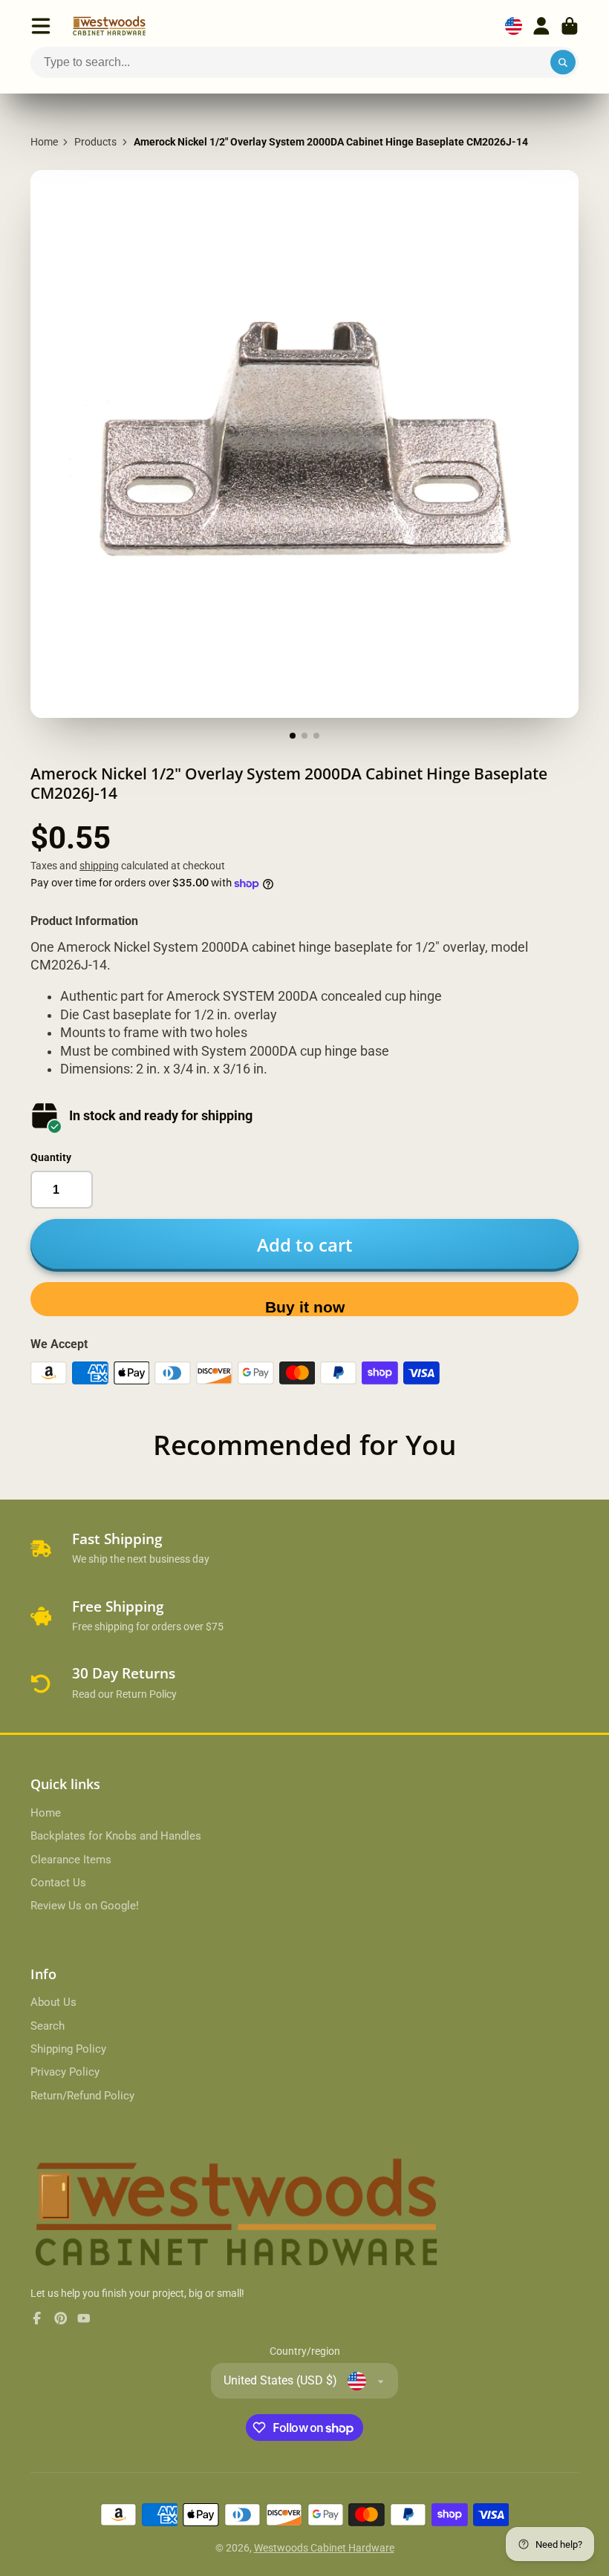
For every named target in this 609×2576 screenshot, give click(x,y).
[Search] (563, 62)
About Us (53, 2002)
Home (44, 142)
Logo (109, 26)
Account (541, 26)
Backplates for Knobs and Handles (116, 1836)
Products (95, 142)
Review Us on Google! (85, 1906)
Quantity (51, 1157)
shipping (99, 866)
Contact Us (58, 1883)
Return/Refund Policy (82, 2096)
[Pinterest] (61, 2318)
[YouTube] (84, 2318)
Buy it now (305, 1307)
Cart (570, 26)
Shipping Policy (68, 2049)
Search (48, 2026)
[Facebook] (37, 2318)
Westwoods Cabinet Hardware (324, 2548)
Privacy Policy (65, 2072)
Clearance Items (71, 1860)
